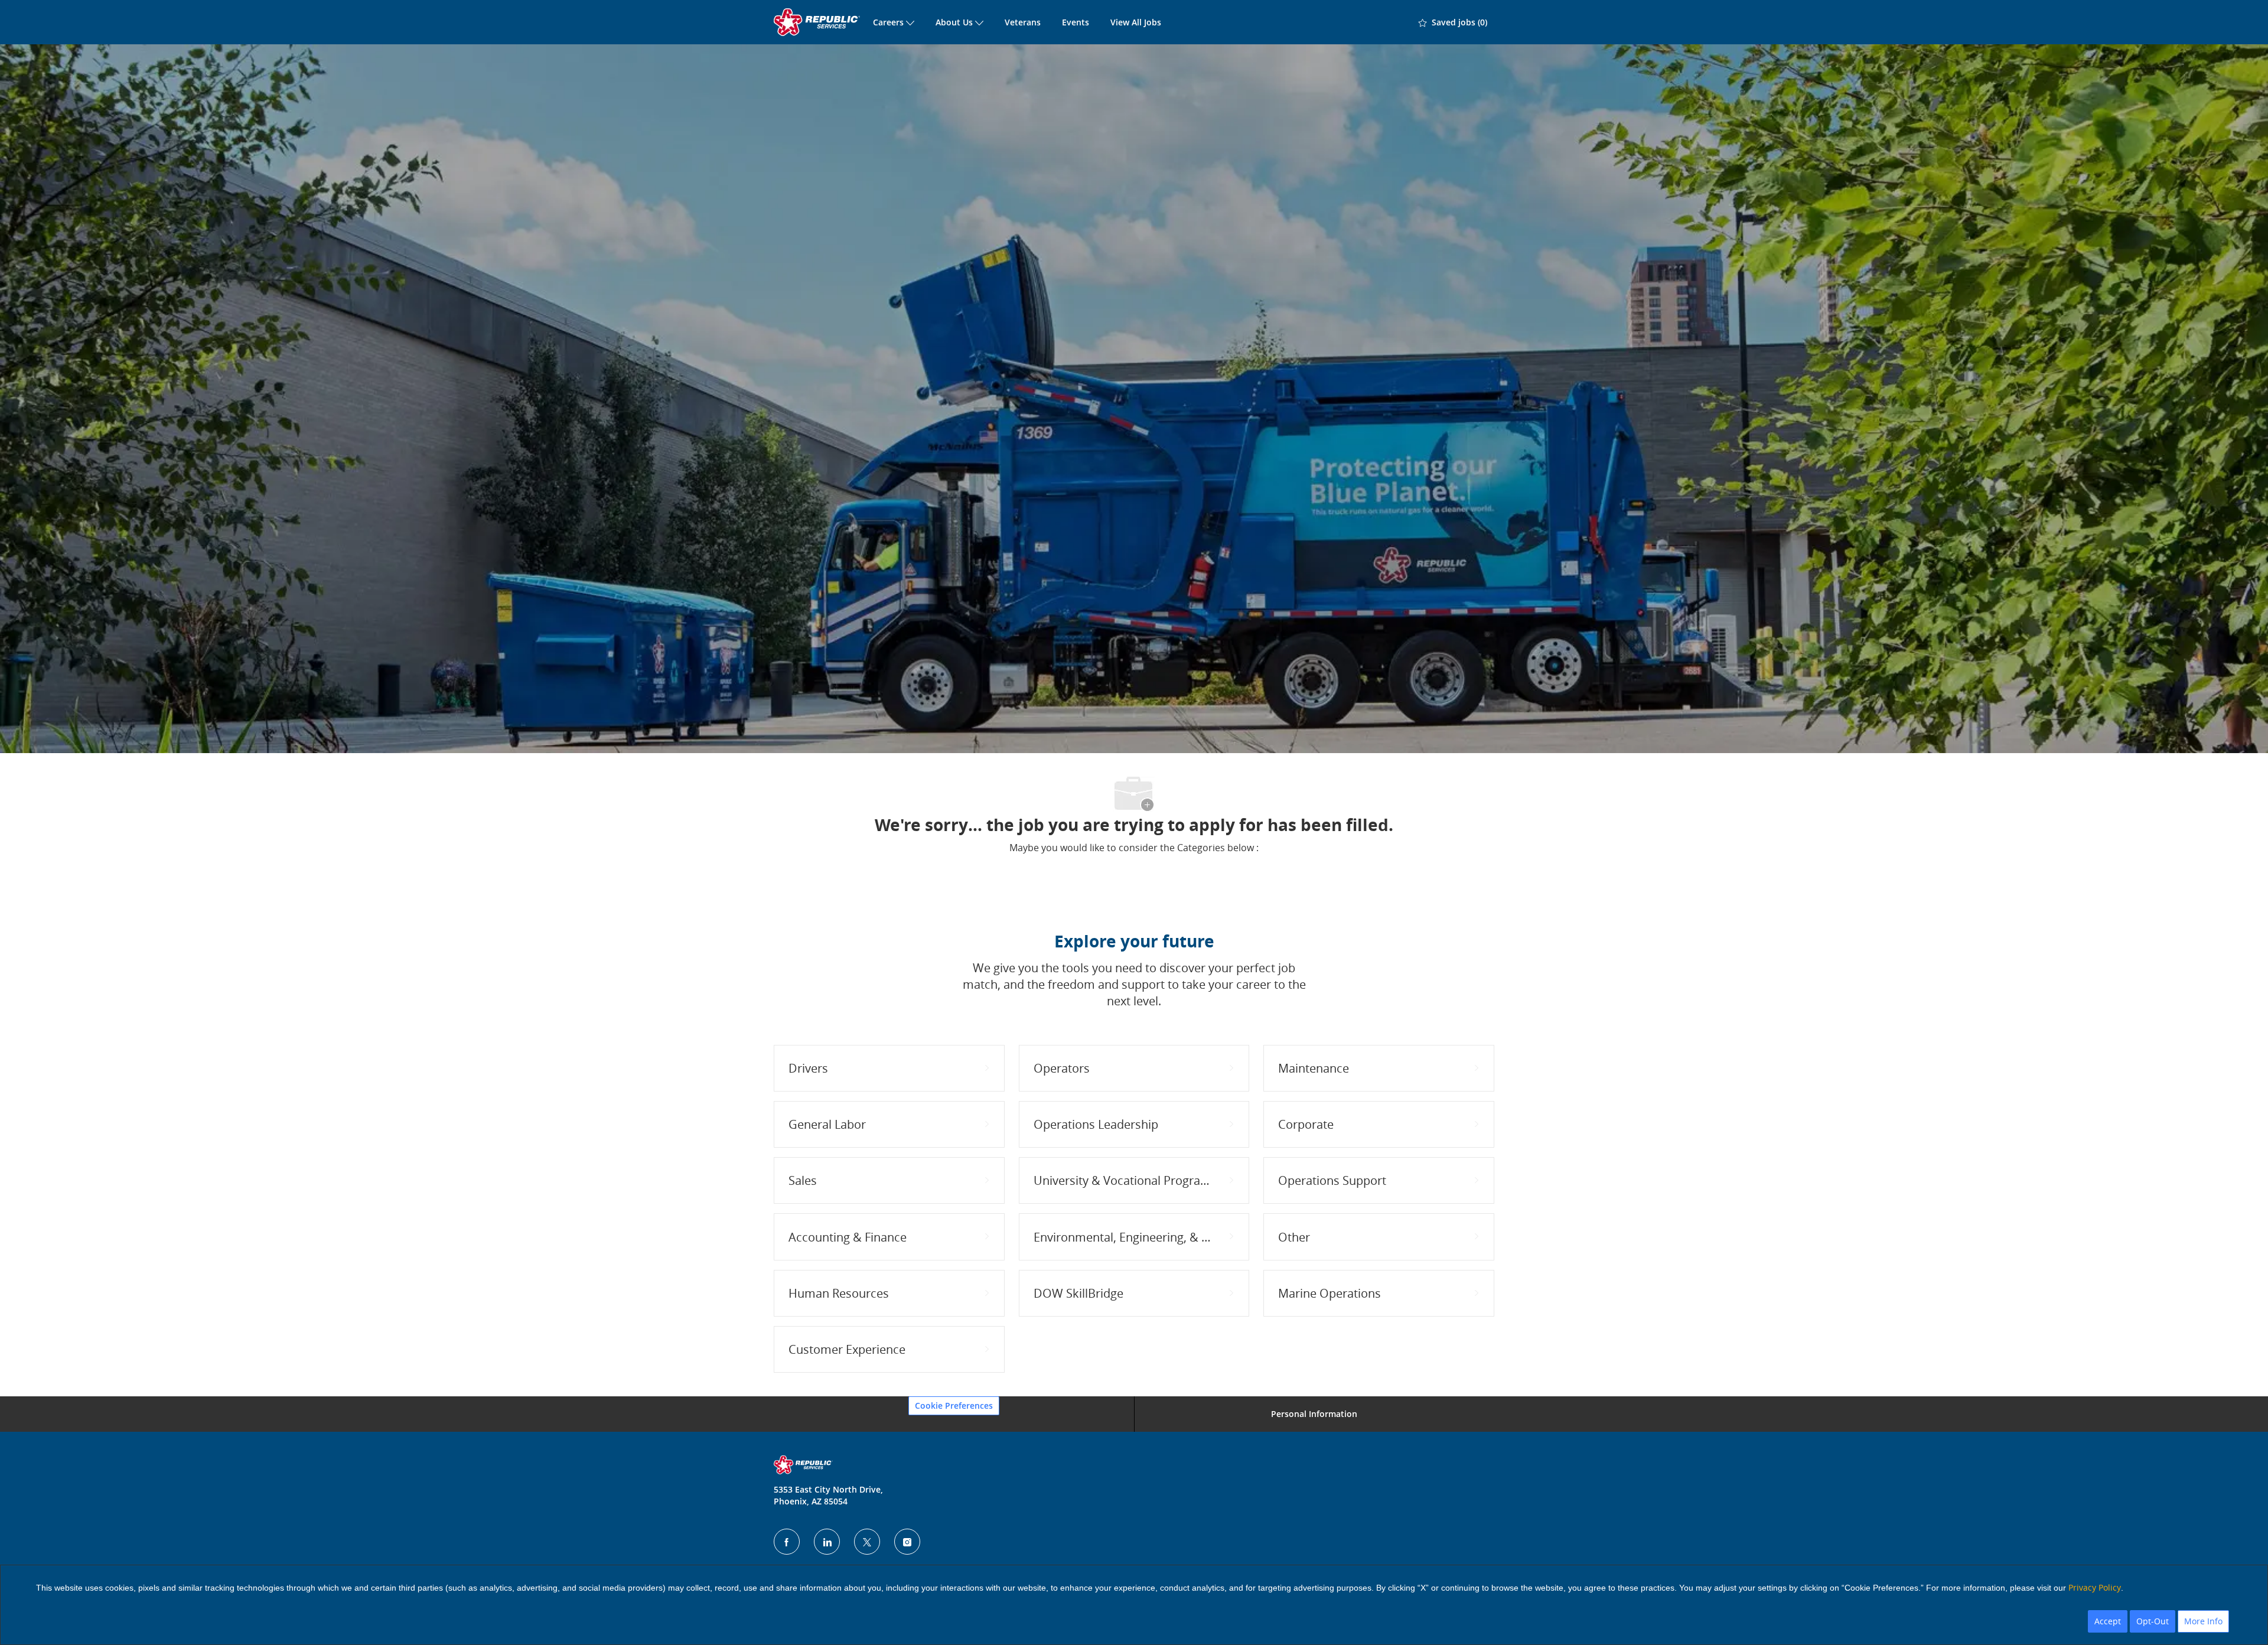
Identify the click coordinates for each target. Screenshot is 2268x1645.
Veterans (1023, 22)
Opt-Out (2153, 1621)
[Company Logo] (818, 22)
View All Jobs (1136, 22)
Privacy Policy (2095, 1587)
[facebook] (787, 1542)
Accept (2108, 1621)
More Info (2203, 1621)
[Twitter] (867, 1542)
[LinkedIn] (827, 1542)
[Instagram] (907, 1542)
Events (1076, 22)
